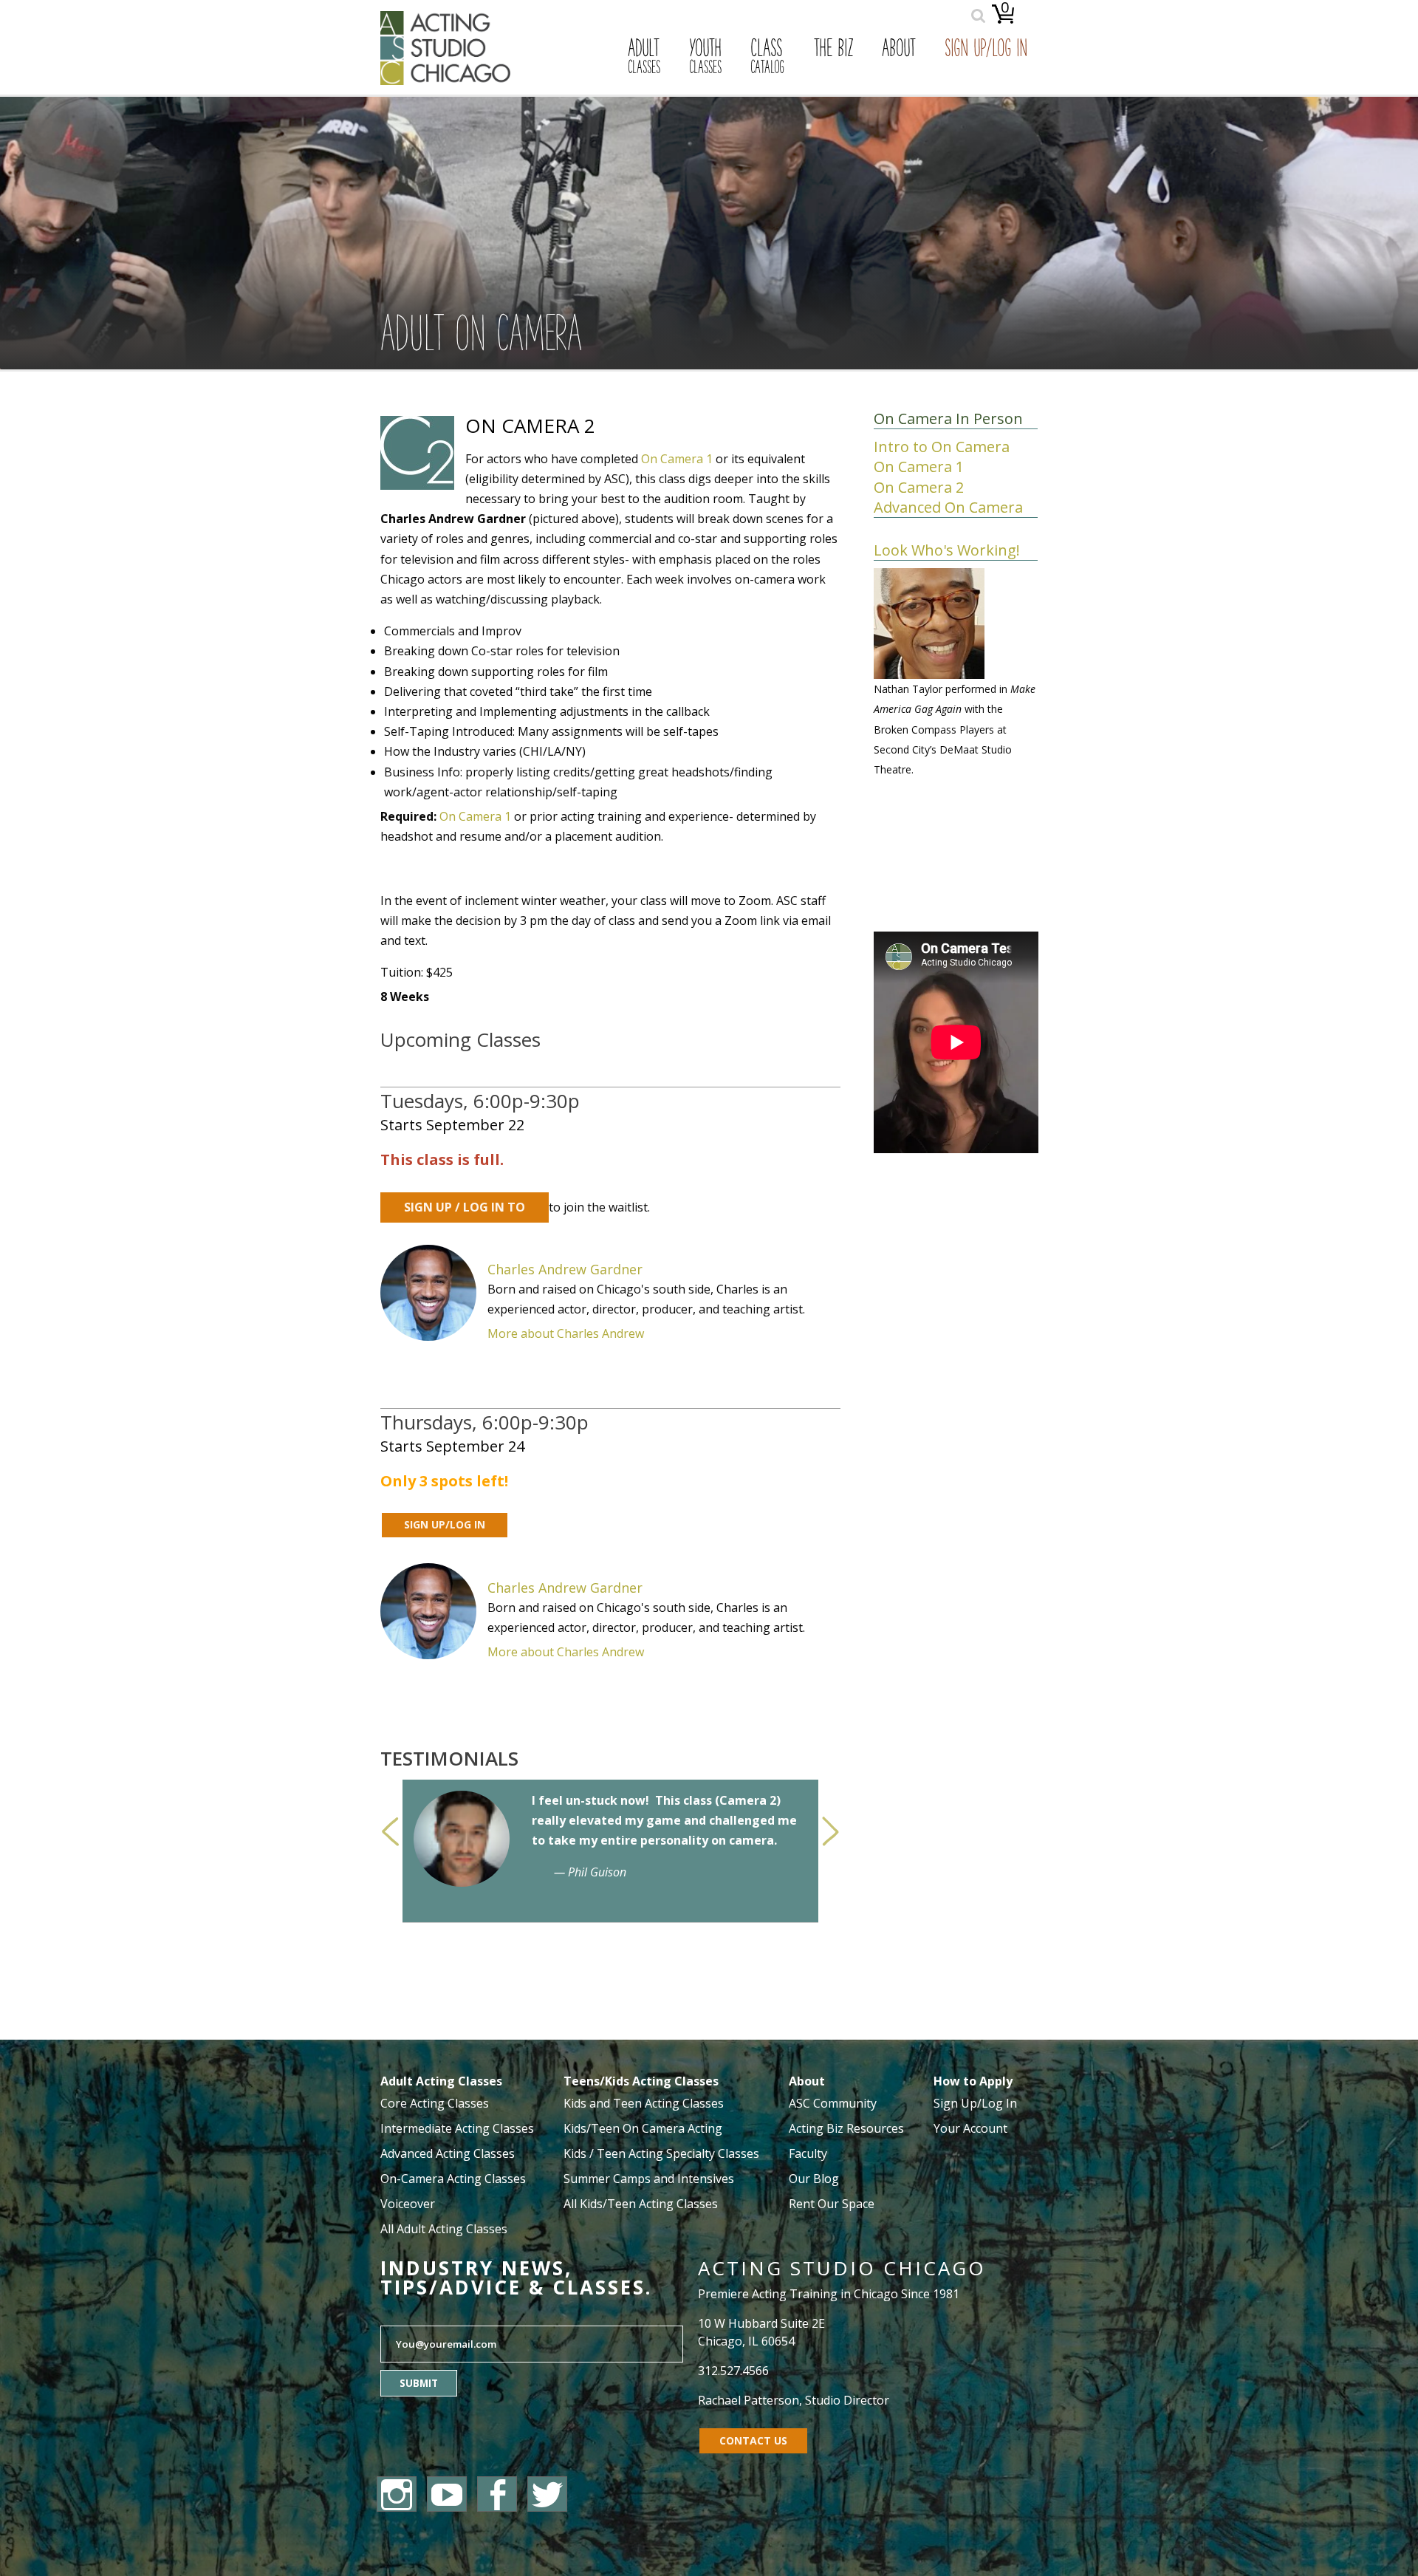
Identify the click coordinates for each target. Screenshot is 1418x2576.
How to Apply (973, 2081)
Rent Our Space (832, 2204)
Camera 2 (748, 1800)
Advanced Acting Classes (448, 2153)
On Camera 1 (677, 459)
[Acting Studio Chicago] (445, 81)
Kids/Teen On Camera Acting (643, 2128)
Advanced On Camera (948, 507)
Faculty (808, 2153)
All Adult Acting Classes (444, 2229)
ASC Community (833, 2103)
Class (767, 58)
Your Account (970, 2128)
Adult (644, 58)
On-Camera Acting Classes (453, 2179)
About (899, 50)
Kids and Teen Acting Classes (644, 2103)
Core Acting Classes (435, 2103)
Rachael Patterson (749, 2400)
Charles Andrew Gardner (565, 1269)
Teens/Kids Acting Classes (641, 2081)
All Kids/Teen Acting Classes (641, 2204)
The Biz (833, 50)
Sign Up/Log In (986, 50)
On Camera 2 (919, 487)
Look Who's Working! (947, 550)
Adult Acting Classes (441, 2081)
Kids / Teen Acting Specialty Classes (661, 2153)
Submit (419, 2383)
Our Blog (814, 2179)
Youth (705, 58)
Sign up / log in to (465, 1207)
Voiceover (408, 2204)
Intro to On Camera (942, 447)
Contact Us (753, 2440)
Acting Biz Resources (846, 2128)
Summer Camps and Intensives (649, 2179)
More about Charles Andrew (566, 1333)
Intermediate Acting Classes (457, 2128)
